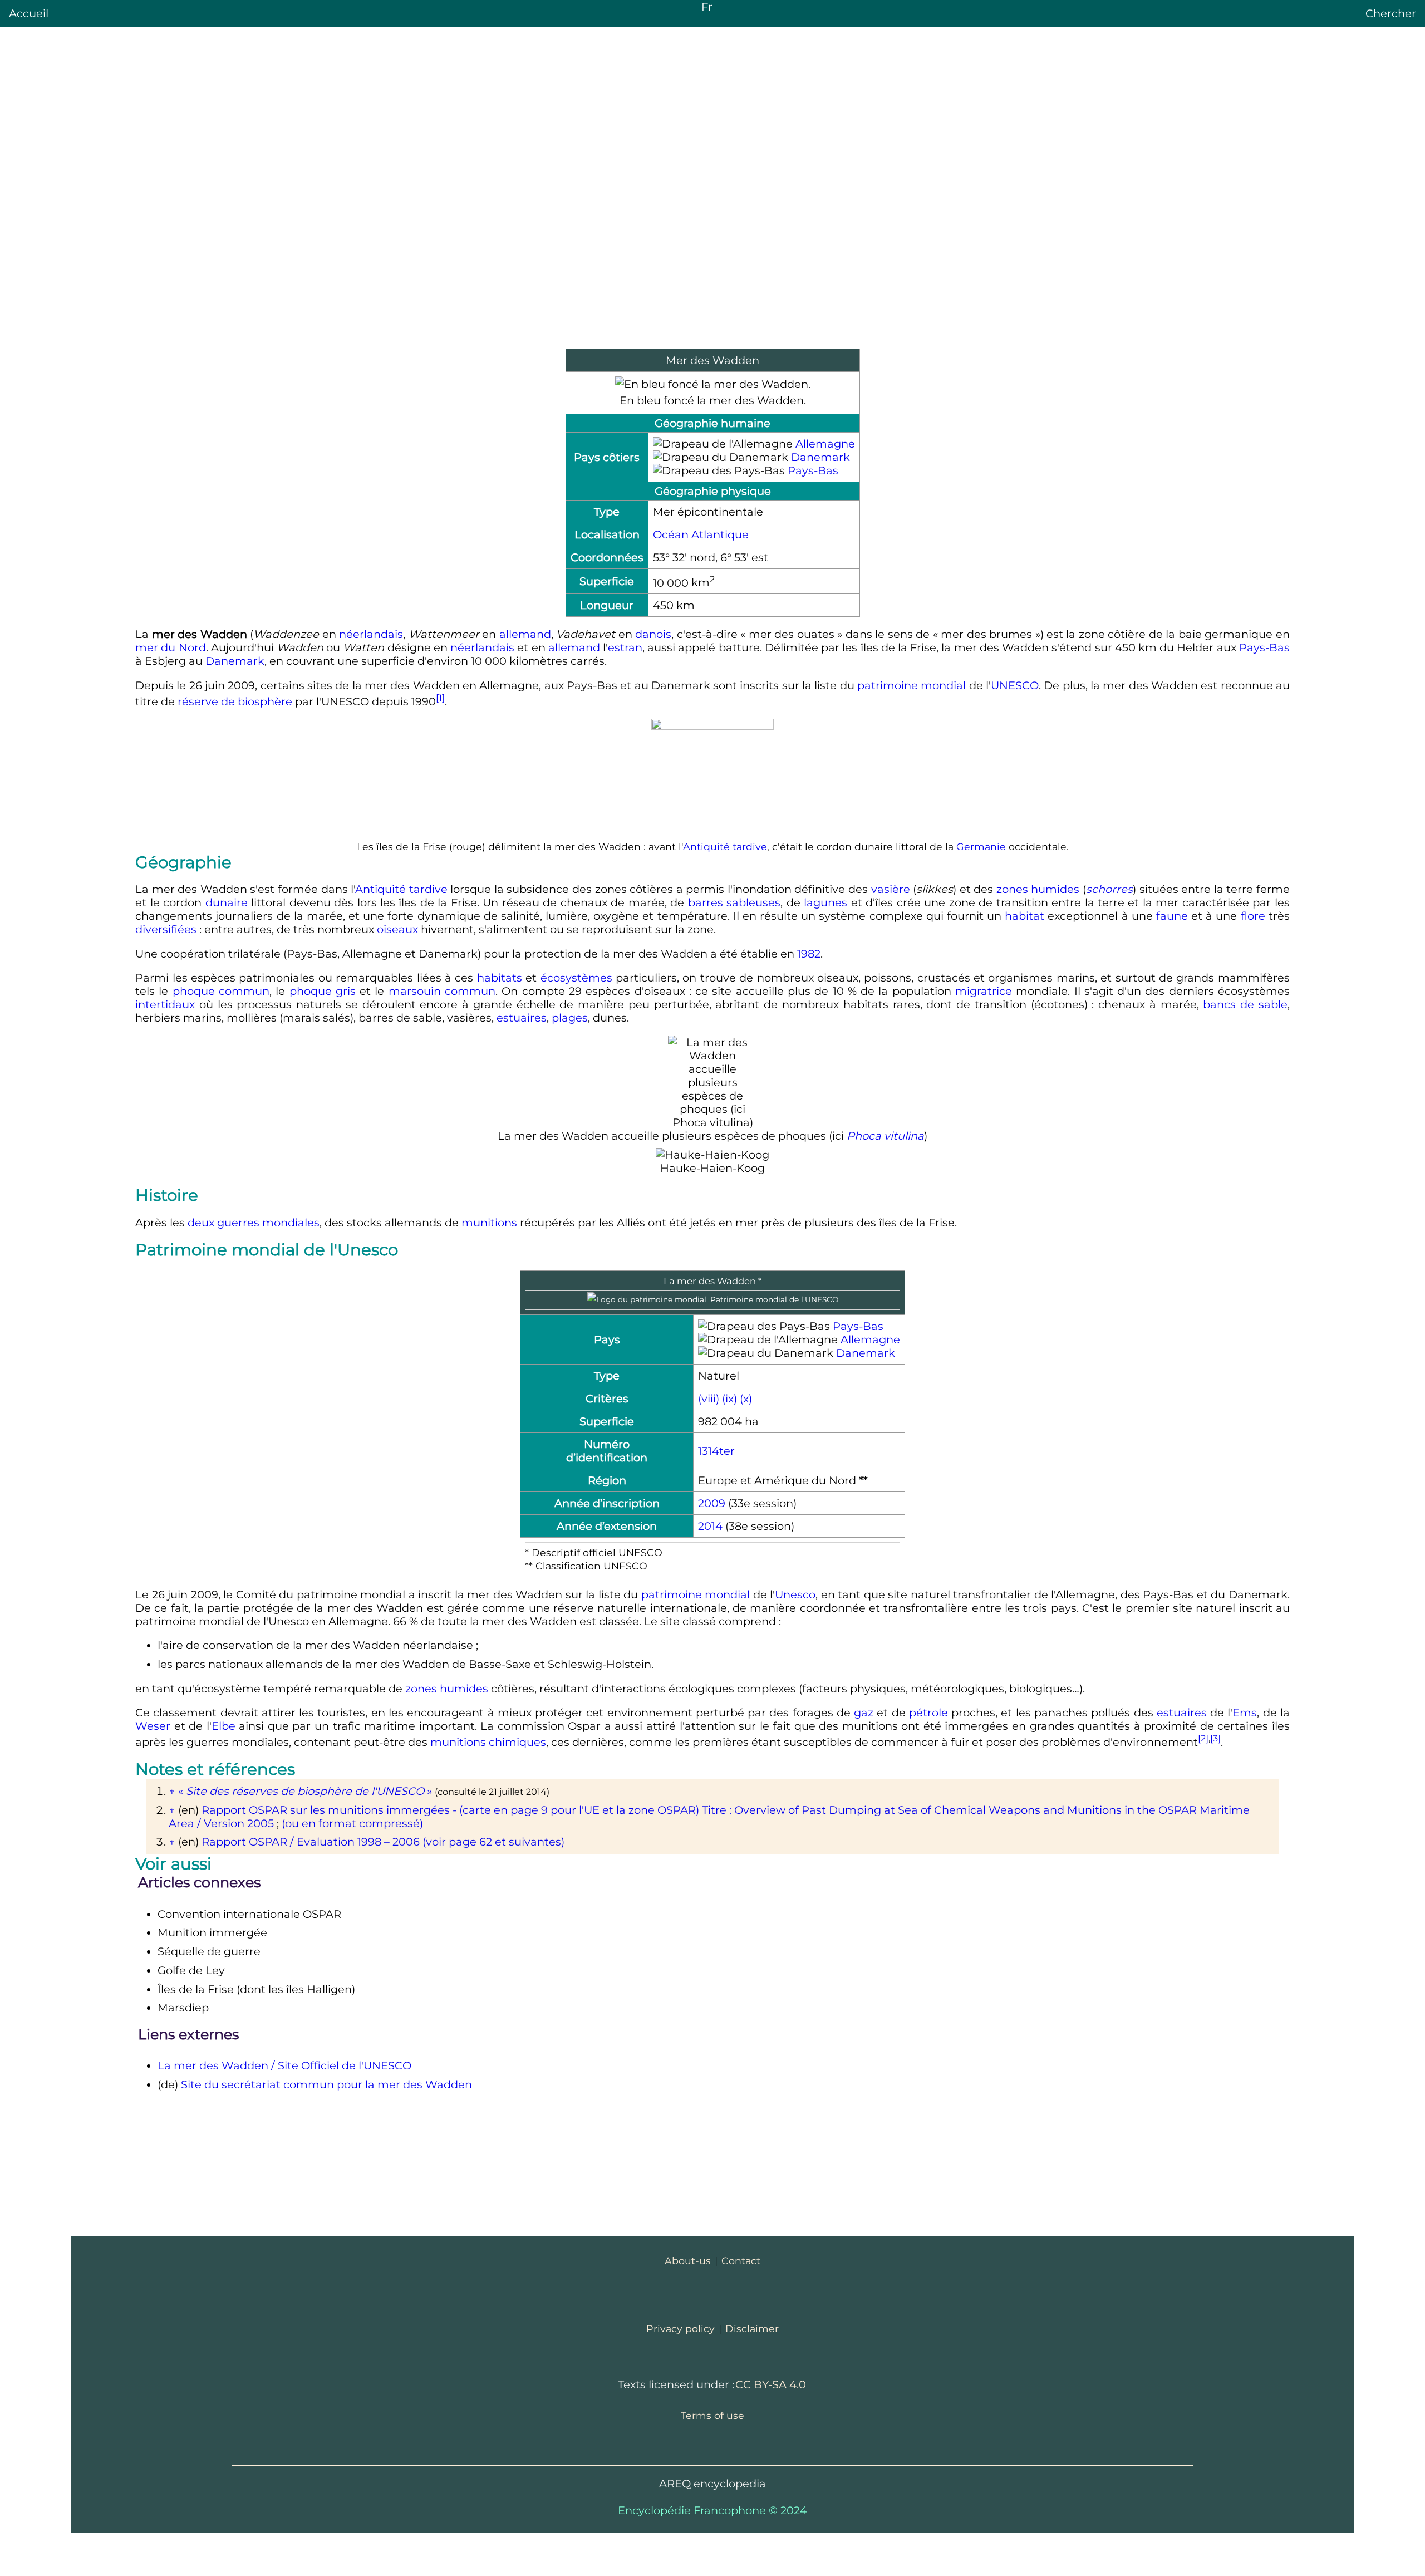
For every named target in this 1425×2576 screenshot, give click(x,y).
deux (201, 1223)
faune (1172, 916)
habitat (1024, 916)
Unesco (795, 1594)
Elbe (223, 1726)
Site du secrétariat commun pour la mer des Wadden (326, 2084)
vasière (891, 889)
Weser (153, 1726)
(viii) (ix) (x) (725, 1399)
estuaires (522, 1018)
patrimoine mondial (911, 685)
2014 (710, 1526)
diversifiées (166, 929)
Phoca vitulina (885, 1136)
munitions (489, 1223)
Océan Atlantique (701, 534)
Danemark (820, 457)
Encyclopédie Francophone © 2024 (712, 2510)
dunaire (227, 902)
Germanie (981, 847)
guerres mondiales (268, 1223)
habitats (500, 978)
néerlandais (371, 634)
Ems (1245, 1713)
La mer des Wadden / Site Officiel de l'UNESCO (284, 2065)
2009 (712, 1503)
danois (653, 634)
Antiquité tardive (725, 847)
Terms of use (712, 2415)
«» (305, 1791)
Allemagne (825, 444)
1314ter (716, 1451)
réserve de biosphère (235, 701)
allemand (525, 634)
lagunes (825, 902)
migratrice (984, 991)
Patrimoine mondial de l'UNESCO (774, 1299)
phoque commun (221, 991)
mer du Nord (170, 647)
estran (625, 647)
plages (570, 1018)
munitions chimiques (488, 1742)
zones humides (1038, 889)
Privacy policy (680, 2329)
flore (1253, 916)
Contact (741, 2261)
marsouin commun (442, 991)
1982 (809, 954)
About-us (688, 2261)
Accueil (29, 13)
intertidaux (165, 1004)
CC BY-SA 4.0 (771, 2384)
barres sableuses (734, 902)
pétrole (928, 1713)
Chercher (1391, 13)
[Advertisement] (712, 260)
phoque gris (323, 991)
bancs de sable (1245, 1004)
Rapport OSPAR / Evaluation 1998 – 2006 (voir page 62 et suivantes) (383, 1842)
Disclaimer (752, 2329)
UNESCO (1015, 685)
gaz (864, 1713)
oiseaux (397, 929)
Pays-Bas (813, 470)
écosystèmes (576, 978)
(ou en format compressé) (352, 1823)
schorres (1109, 889)
